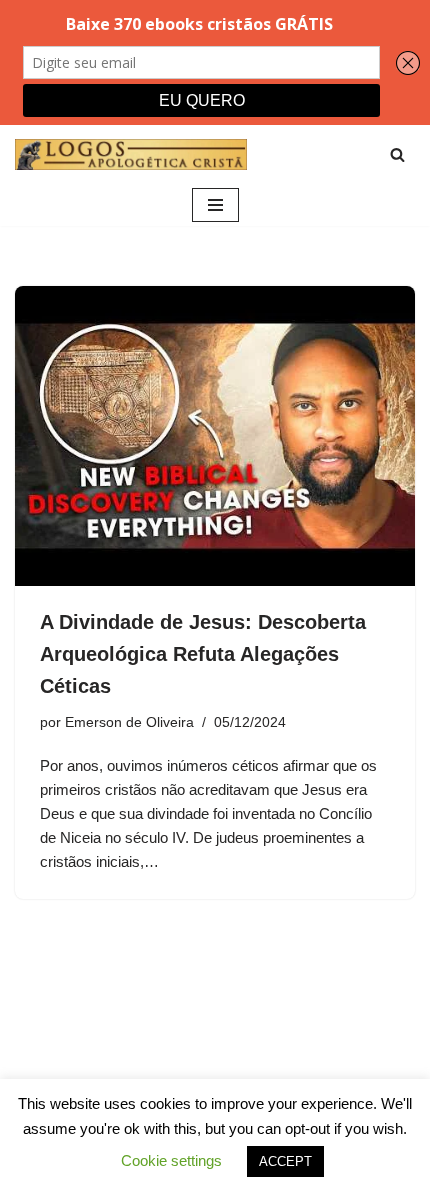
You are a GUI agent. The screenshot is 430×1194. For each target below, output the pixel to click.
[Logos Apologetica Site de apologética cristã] (131, 154)
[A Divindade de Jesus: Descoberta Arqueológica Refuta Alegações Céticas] (215, 436)
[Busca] (397, 154)
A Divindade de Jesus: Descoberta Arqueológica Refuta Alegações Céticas (203, 654)
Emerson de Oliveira (129, 722)
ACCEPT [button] (285, 1161)
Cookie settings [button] (171, 1160)
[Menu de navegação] (215, 205)
